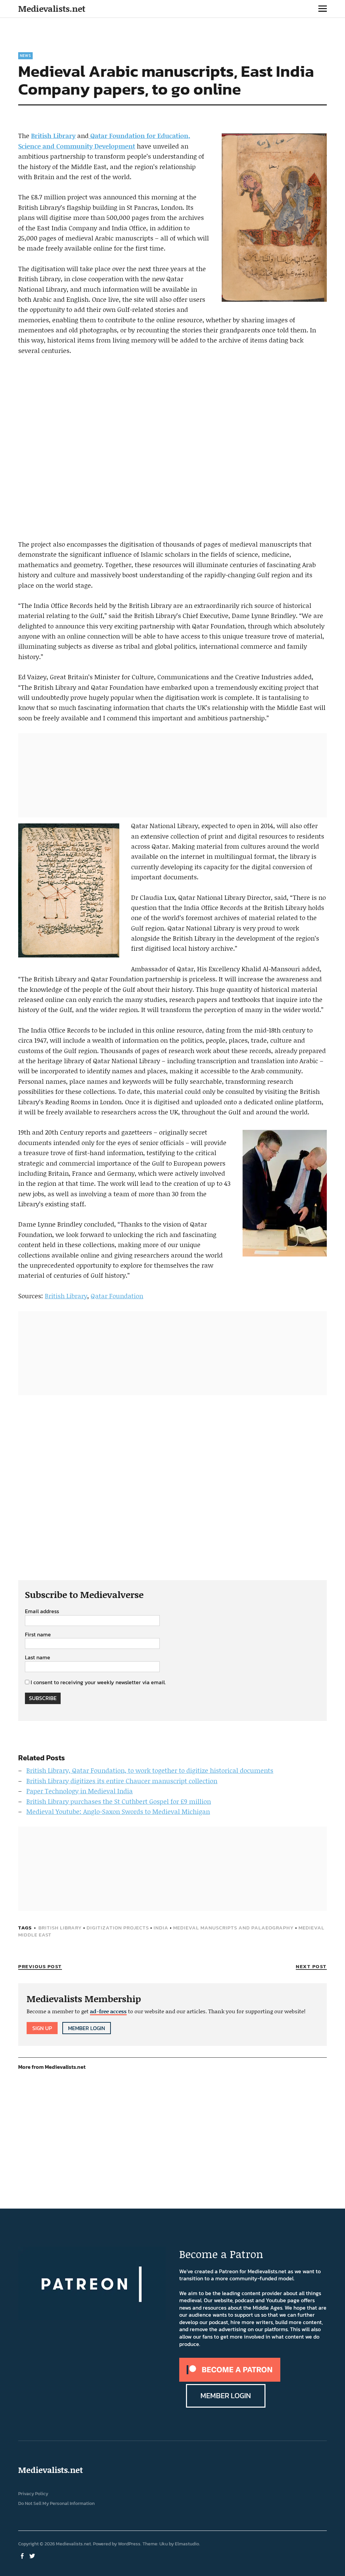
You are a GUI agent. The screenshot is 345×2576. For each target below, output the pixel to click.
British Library (53, 136)
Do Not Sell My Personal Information (56, 2503)
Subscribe (43, 1698)
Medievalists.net (52, 9)
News (25, 56)
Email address (42, 1611)
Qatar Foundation (117, 1296)
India (161, 1928)
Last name (38, 1658)
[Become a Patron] (230, 2380)
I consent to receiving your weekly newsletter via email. (98, 1682)
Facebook (23, 2555)
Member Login (87, 2028)
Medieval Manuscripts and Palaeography (233, 1928)
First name (38, 1635)
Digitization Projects (118, 1928)
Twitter (33, 2555)
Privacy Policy (33, 2494)
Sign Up (42, 2028)
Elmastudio (187, 2544)
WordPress (129, 2544)
